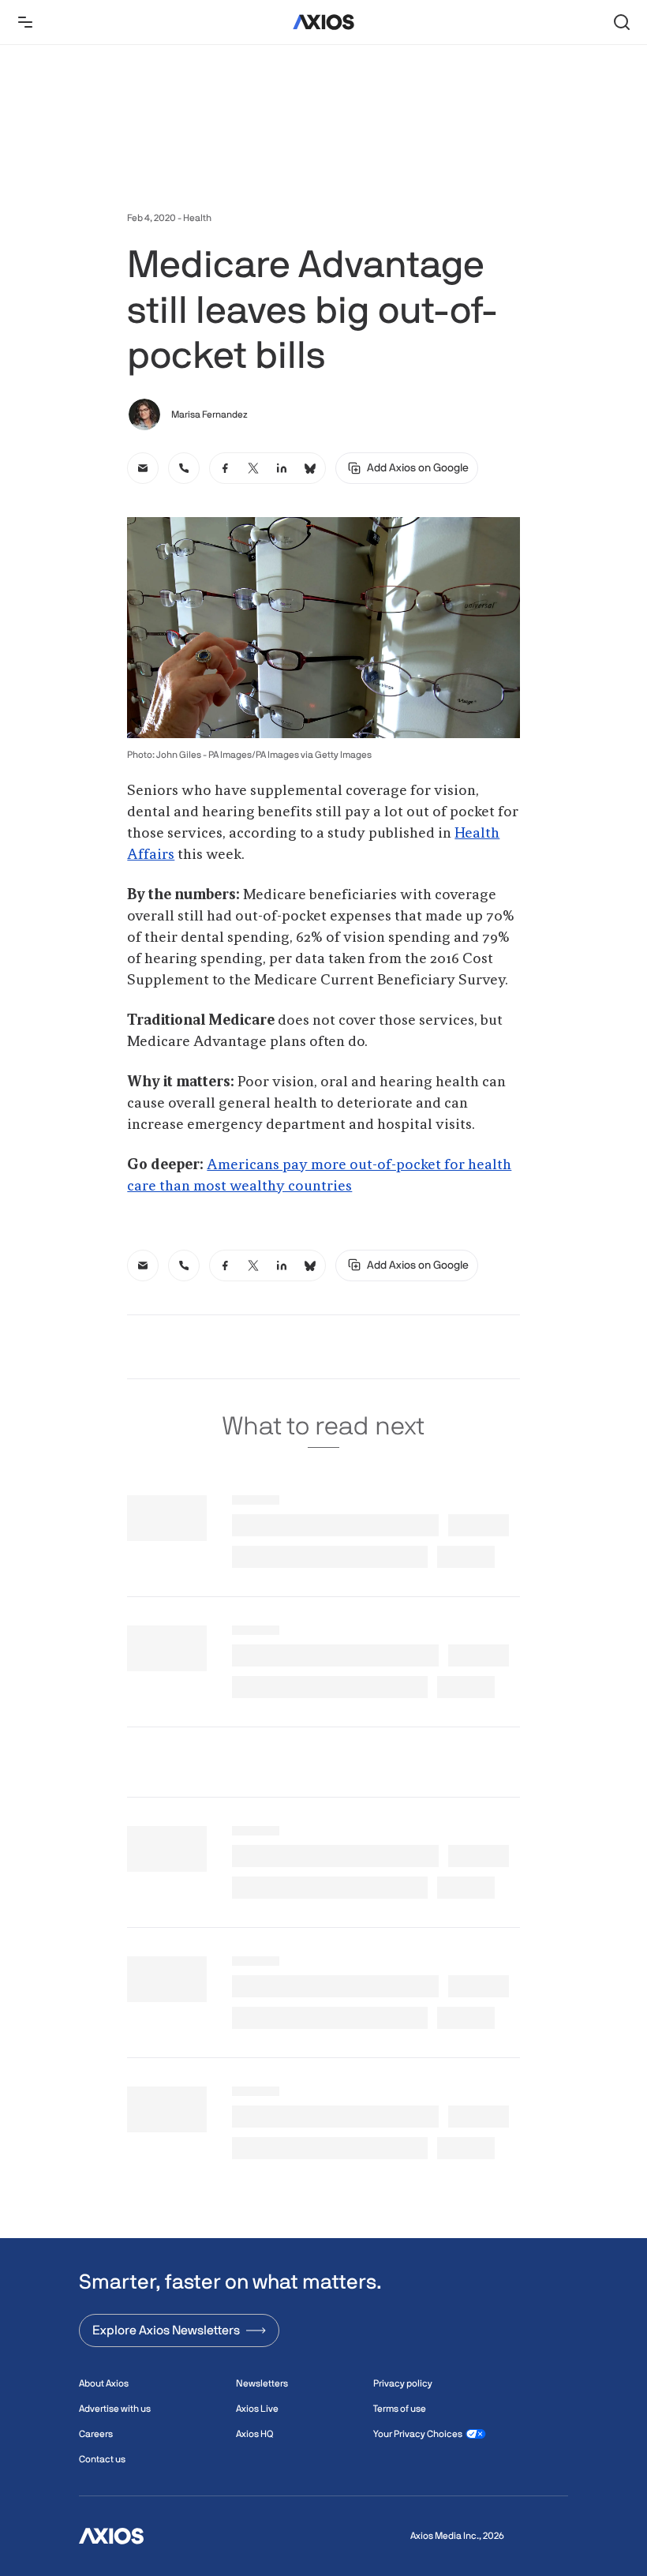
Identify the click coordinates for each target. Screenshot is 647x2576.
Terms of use (400, 2409)
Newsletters (262, 2383)
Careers (96, 2434)
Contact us (102, 2459)
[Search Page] (622, 22)
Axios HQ (254, 2434)
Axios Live (257, 2409)
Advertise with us (115, 2409)
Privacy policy (403, 2383)
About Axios (104, 2383)
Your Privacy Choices (418, 2434)
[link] (143, 468)
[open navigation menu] (25, 22)
